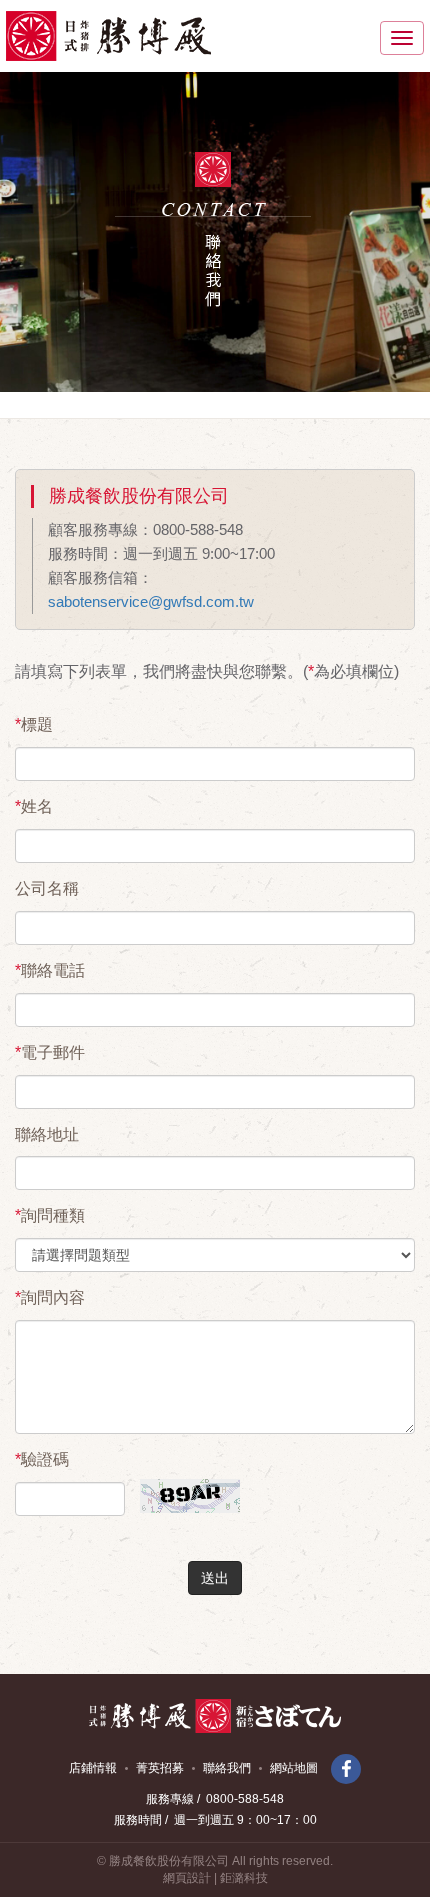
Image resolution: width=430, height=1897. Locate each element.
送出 (215, 1578)
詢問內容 (50, 1297)
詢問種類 (50, 1215)
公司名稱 (47, 888)
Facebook (346, 1769)
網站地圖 (294, 1768)
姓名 (34, 806)
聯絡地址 (47, 1134)
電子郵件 (50, 1052)
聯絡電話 (50, 970)
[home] (108, 36)
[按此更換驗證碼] (185, 1481)
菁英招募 (160, 1768)
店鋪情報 (93, 1768)
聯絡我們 (227, 1768)
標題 (34, 724)
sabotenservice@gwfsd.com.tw (151, 601)
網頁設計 (187, 1878)
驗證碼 (42, 1459)
